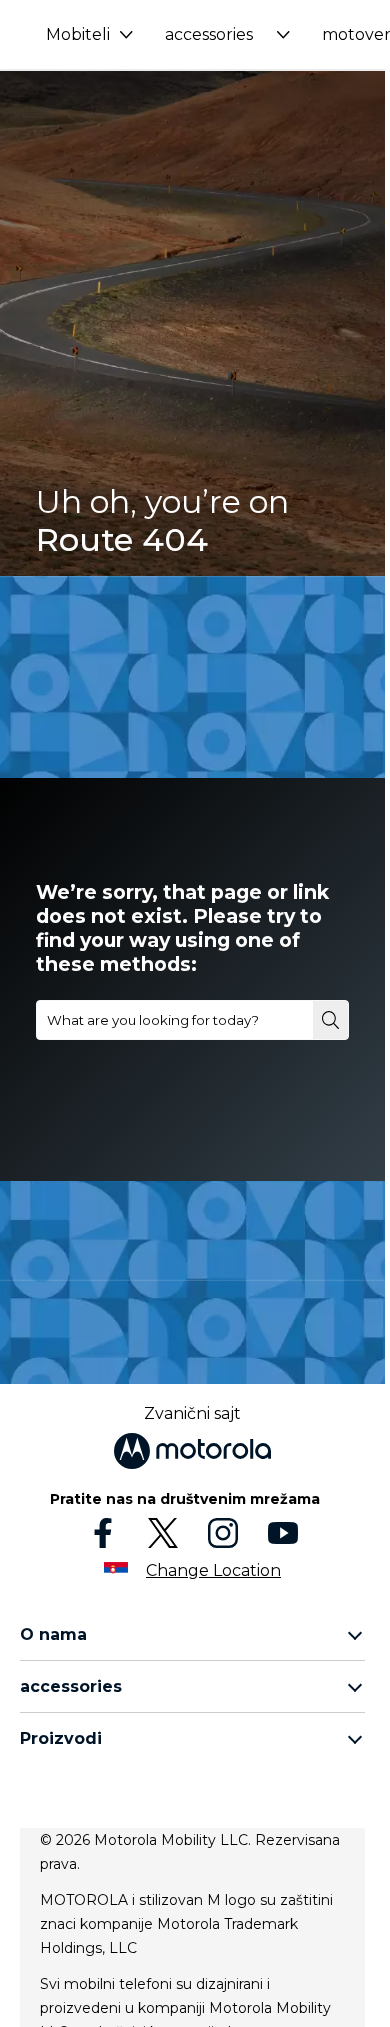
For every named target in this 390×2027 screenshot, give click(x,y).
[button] (89, 34)
